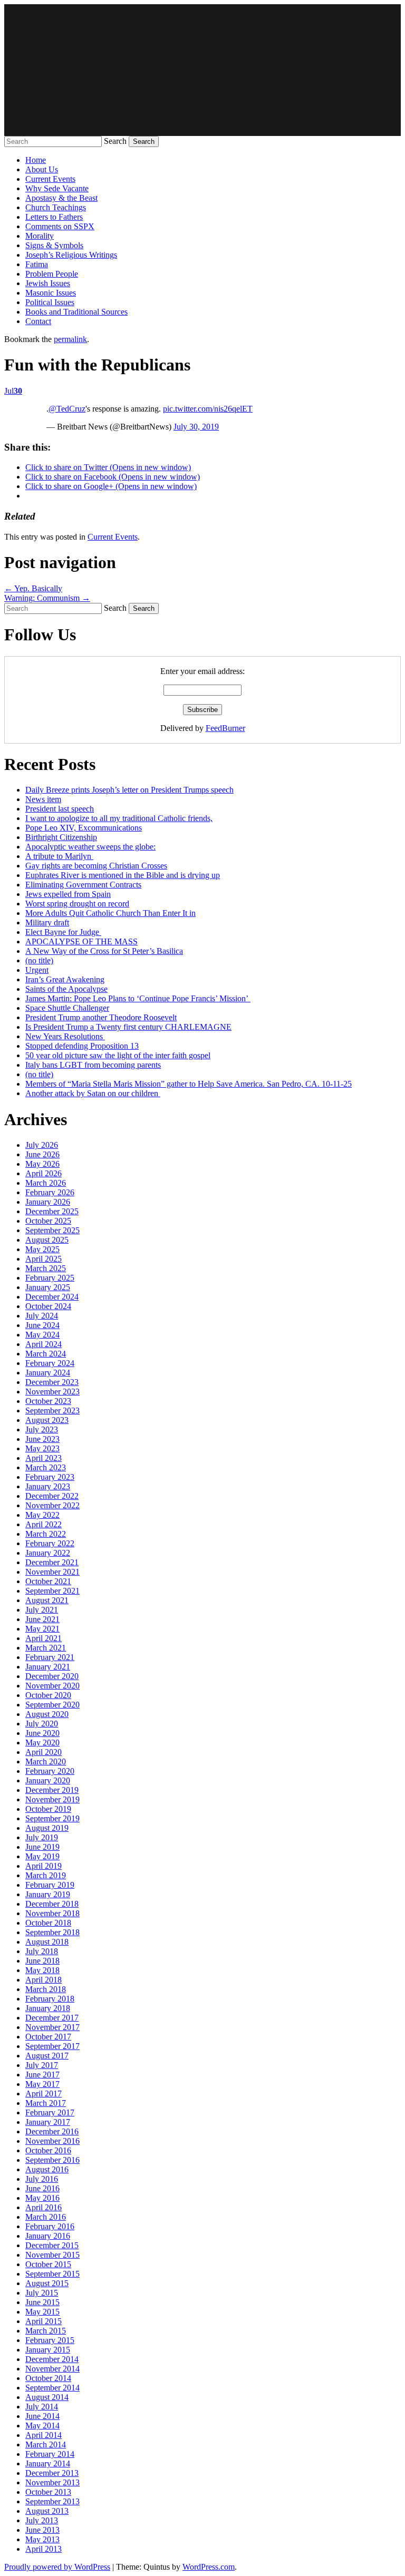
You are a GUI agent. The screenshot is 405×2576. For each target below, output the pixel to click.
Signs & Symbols (54, 245)
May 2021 (42, 1629)
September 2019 (52, 1818)
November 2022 (52, 1505)
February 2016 (50, 2226)
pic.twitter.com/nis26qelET (208, 409)
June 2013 (42, 2530)
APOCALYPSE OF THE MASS (81, 941)
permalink (70, 339)
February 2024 (50, 1363)
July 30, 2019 (196, 427)
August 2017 (47, 2056)
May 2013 (42, 2539)
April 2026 (44, 1173)
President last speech (60, 809)
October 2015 (48, 2264)
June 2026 (42, 1154)
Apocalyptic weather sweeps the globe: (90, 847)
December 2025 (52, 1211)
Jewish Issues (48, 283)
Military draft (47, 923)
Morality (40, 236)
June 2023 (42, 1439)
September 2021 (52, 1591)
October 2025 (48, 1221)
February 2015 (50, 2340)
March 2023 (46, 1467)
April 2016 (44, 2207)
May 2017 (42, 2084)
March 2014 (46, 2445)
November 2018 (52, 1913)
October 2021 (48, 1581)
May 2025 (42, 1249)
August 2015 (47, 2283)
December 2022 (52, 1496)
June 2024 (42, 1325)
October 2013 (48, 2492)
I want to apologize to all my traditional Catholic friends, (119, 818)
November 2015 (52, 2255)
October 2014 (48, 2378)
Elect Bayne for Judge (63, 932)
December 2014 (52, 2359)
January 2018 (48, 2008)
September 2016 (52, 2160)
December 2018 (52, 1904)
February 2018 (50, 1999)
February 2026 (50, 1192)
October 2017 (48, 2037)
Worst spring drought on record (77, 904)
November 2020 (52, 1686)
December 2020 (52, 1676)
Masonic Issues (51, 293)
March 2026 (46, 1183)
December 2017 (52, 2018)
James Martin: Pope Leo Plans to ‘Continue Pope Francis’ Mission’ (138, 998)
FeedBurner (225, 728)
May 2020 (42, 1743)
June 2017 (42, 2075)
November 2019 (52, 1799)
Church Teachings (56, 207)
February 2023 (50, 1477)
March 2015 (46, 2331)
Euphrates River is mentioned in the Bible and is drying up (123, 875)
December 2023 (52, 1382)
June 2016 (42, 2188)
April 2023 (44, 1458)
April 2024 (44, 1344)
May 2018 (42, 1970)
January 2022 (48, 1553)
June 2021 (42, 1619)
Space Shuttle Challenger (67, 1008)
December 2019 (52, 1790)
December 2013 (52, 2473)
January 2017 (48, 2122)
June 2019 (42, 1847)
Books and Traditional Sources (76, 312)
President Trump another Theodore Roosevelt (101, 1017)
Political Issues (50, 302)
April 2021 (44, 1638)
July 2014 (42, 2407)
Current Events (50, 179)
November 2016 (52, 2141)
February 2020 (50, 1771)
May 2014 (42, 2426)
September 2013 (52, 2501)
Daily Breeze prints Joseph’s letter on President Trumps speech (129, 790)
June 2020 (42, 1733)
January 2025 (48, 1287)
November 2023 (52, 1392)
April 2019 (44, 1866)
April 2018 (44, 1980)
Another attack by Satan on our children (93, 1093)
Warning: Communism (47, 598)
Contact (38, 321)
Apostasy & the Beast (61, 198)
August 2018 (47, 1942)
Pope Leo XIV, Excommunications (84, 828)
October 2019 (48, 1809)
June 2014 (42, 2416)
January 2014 (48, 2463)
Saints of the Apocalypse (66, 989)
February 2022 (50, 1543)
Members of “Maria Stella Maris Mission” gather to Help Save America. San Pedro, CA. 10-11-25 (189, 1084)
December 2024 (52, 1297)
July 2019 (42, 1837)
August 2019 (47, 1828)
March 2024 (46, 1354)
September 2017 (52, 2046)
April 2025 (44, 1259)
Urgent (37, 970)
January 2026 (48, 1202)
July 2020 (42, 1724)
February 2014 (50, 2454)
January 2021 (48, 1667)
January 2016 (48, 2236)
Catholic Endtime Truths (202, 70)
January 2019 (48, 1894)
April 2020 (44, 1752)
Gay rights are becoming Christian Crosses (96, 866)
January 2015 (48, 2350)
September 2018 (52, 1932)
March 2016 (46, 2217)
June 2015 (42, 2302)
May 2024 (42, 1335)
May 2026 (42, 1164)
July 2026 (42, 1145)
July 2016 (42, 2179)
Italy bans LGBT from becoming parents (93, 1065)
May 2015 (42, 2312)
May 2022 (42, 1515)
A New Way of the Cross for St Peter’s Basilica (104, 951)
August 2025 (47, 1240)
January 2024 (48, 1373)
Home (36, 160)
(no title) (39, 960)
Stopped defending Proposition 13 (82, 1046)
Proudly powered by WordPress (57, 2567)
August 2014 (47, 2397)
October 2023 (48, 1401)
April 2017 (44, 2094)
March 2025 (46, 1268)
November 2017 (52, 2027)
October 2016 (48, 2150)
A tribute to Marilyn (59, 856)
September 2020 (52, 1705)
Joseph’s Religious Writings (71, 255)
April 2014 (44, 2435)
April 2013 (44, 2549)
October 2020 (48, 1695)
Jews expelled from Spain (68, 894)
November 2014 (52, 2369)
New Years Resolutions (65, 1036)
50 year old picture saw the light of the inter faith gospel (118, 1055)
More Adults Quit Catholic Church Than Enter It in (110, 913)
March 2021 (46, 1648)
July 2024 (42, 1316)
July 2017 (42, 2065)
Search (115, 141)
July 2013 (42, 2520)
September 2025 (52, 1230)
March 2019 (46, 1875)
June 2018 (42, 1961)
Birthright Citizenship (61, 837)
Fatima (37, 264)
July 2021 (42, 1610)
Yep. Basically (33, 588)
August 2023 (47, 1420)
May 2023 (42, 1448)
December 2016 (52, 2131)
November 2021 (52, 1572)
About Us (42, 169)
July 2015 (42, 2293)
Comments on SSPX (60, 226)
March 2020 (46, 1762)
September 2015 (52, 2274)
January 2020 (48, 1780)
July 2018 (42, 1951)
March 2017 (46, 2103)
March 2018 (46, 1989)
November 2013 (52, 2482)
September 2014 (52, 2388)
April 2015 (44, 2321)
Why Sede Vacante (57, 188)
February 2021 (50, 1657)
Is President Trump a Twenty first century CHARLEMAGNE (128, 1027)
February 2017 (50, 2112)
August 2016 (47, 2169)
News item (43, 799)
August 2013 (47, 2511)
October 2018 (48, 1923)
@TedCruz (67, 409)
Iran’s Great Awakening (65, 979)
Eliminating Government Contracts (83, 885)
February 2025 (50, 1278)
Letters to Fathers (54, 217)
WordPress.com (209, 2567)
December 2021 (52, 1562)
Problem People (52, 274)
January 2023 (48, 1486)
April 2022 (44, 1524)
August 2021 (47, 1600)
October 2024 (48, 1306)
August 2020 (47, 1714)
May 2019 (42, 1856)
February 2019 (50, 1885)
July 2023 (42, 1430)
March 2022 (46, 1534)
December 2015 (52, 2245)
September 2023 (52, 1411)
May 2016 (42, 2198)
